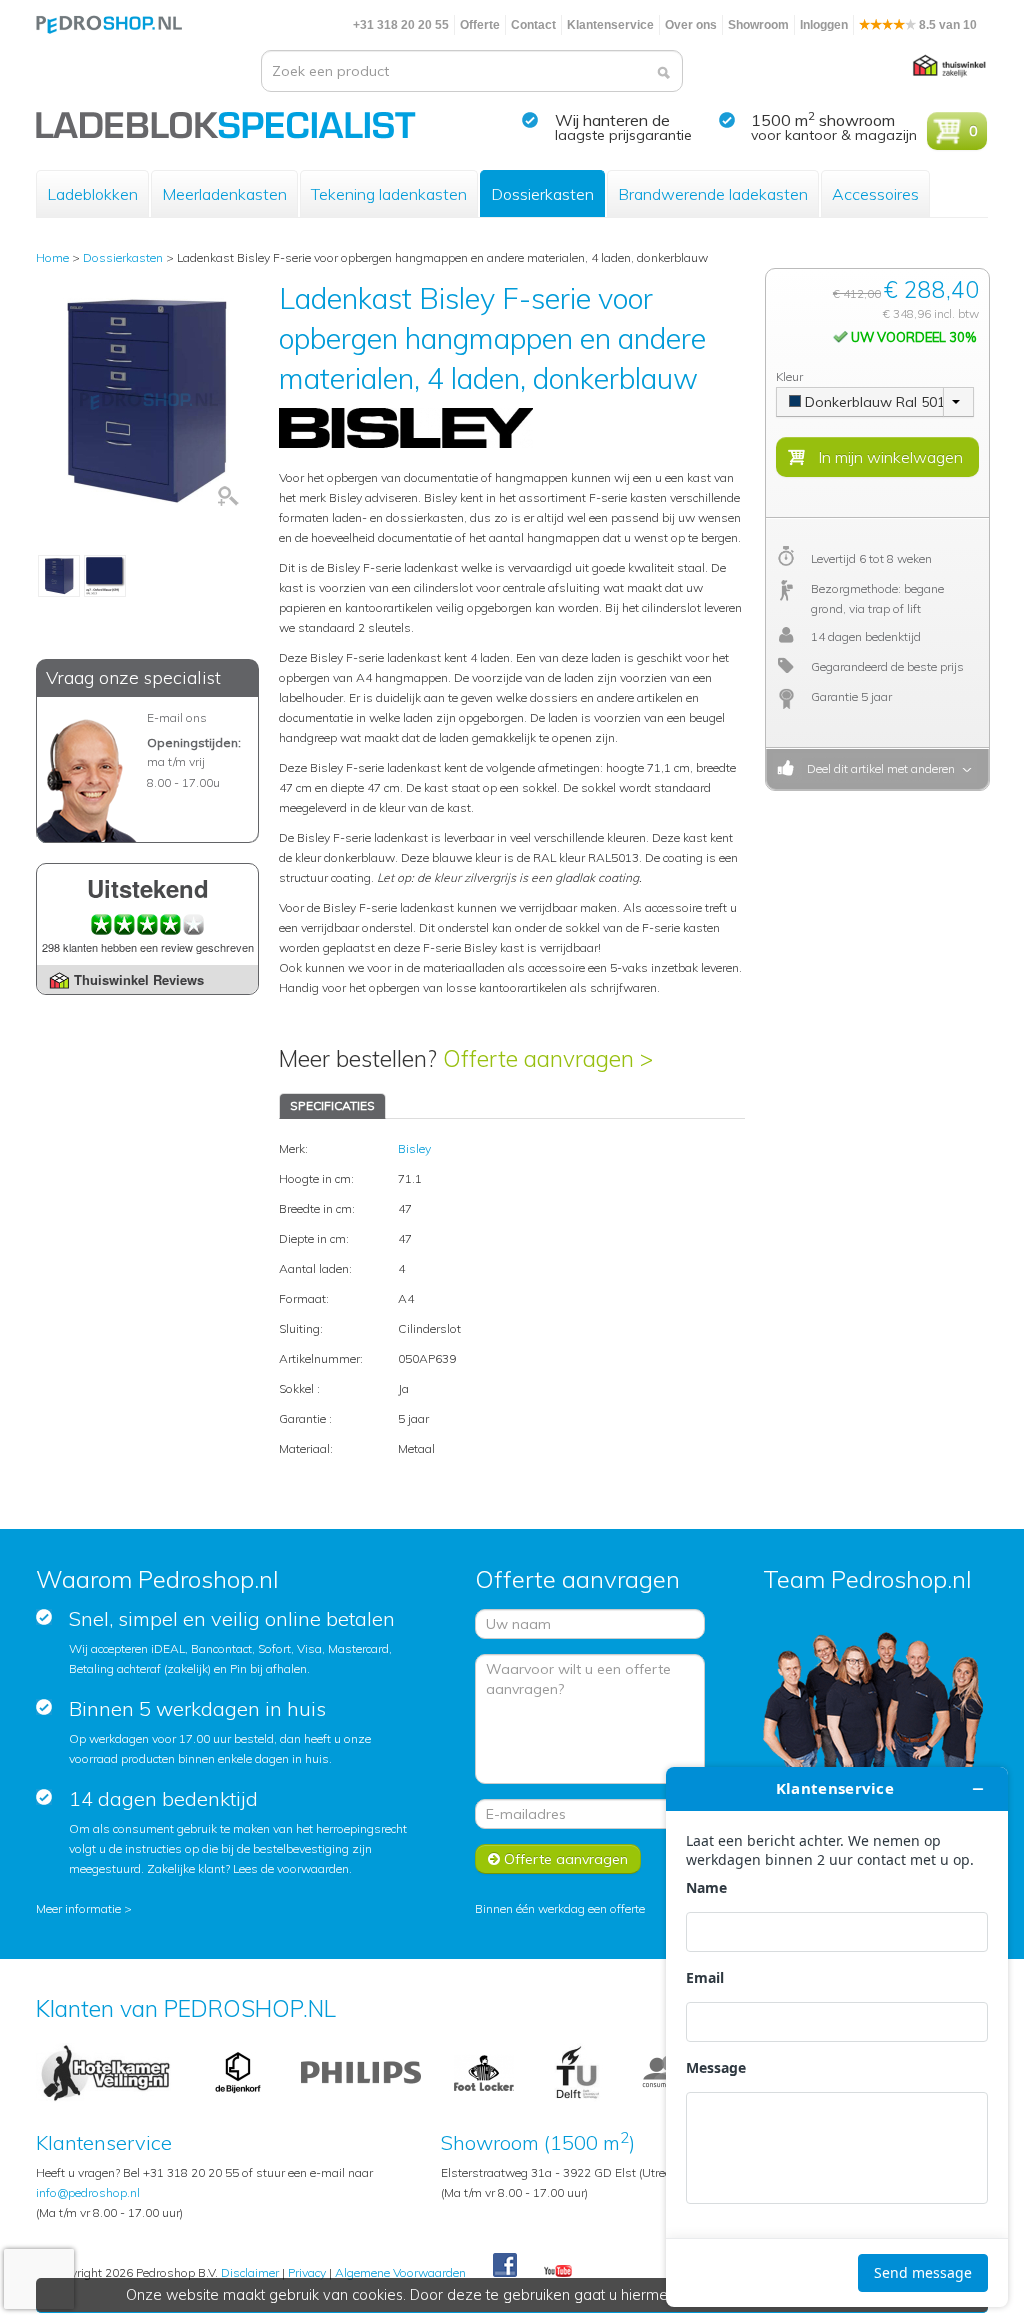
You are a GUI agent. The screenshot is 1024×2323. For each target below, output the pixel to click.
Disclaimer (250, 2272)
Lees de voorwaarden (291, 1868)
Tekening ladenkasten (389, 194)
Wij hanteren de (612, 120)
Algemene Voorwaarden (400, 2272)
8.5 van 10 (946, 25)
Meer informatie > (84, 1908)
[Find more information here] (837, 2037)
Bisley (414, 1148)
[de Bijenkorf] (238, 2071)
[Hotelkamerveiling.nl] (105, 2071)
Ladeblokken (92, 194)
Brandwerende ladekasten (713, 194)
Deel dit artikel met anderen (878, 768)
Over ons (691, 25)
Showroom (758, 25)
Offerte (480, 25)
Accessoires (875, 194)
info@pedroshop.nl (88, 2192)
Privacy (307, 2272)
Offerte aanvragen (564, 1859)
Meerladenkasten (224, 194)
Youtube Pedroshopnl (558, 2272)
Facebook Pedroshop (505, 2266)
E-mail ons (177, 717)
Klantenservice (610, 25)
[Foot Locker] (484, 2071)
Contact (533, 25)
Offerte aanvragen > (548, 1058)
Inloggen (824, 25)
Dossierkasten (542, 194)
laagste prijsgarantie (623, 135)
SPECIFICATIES (332, 1105)
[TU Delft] (577, 2071)
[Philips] (361, 2071)
